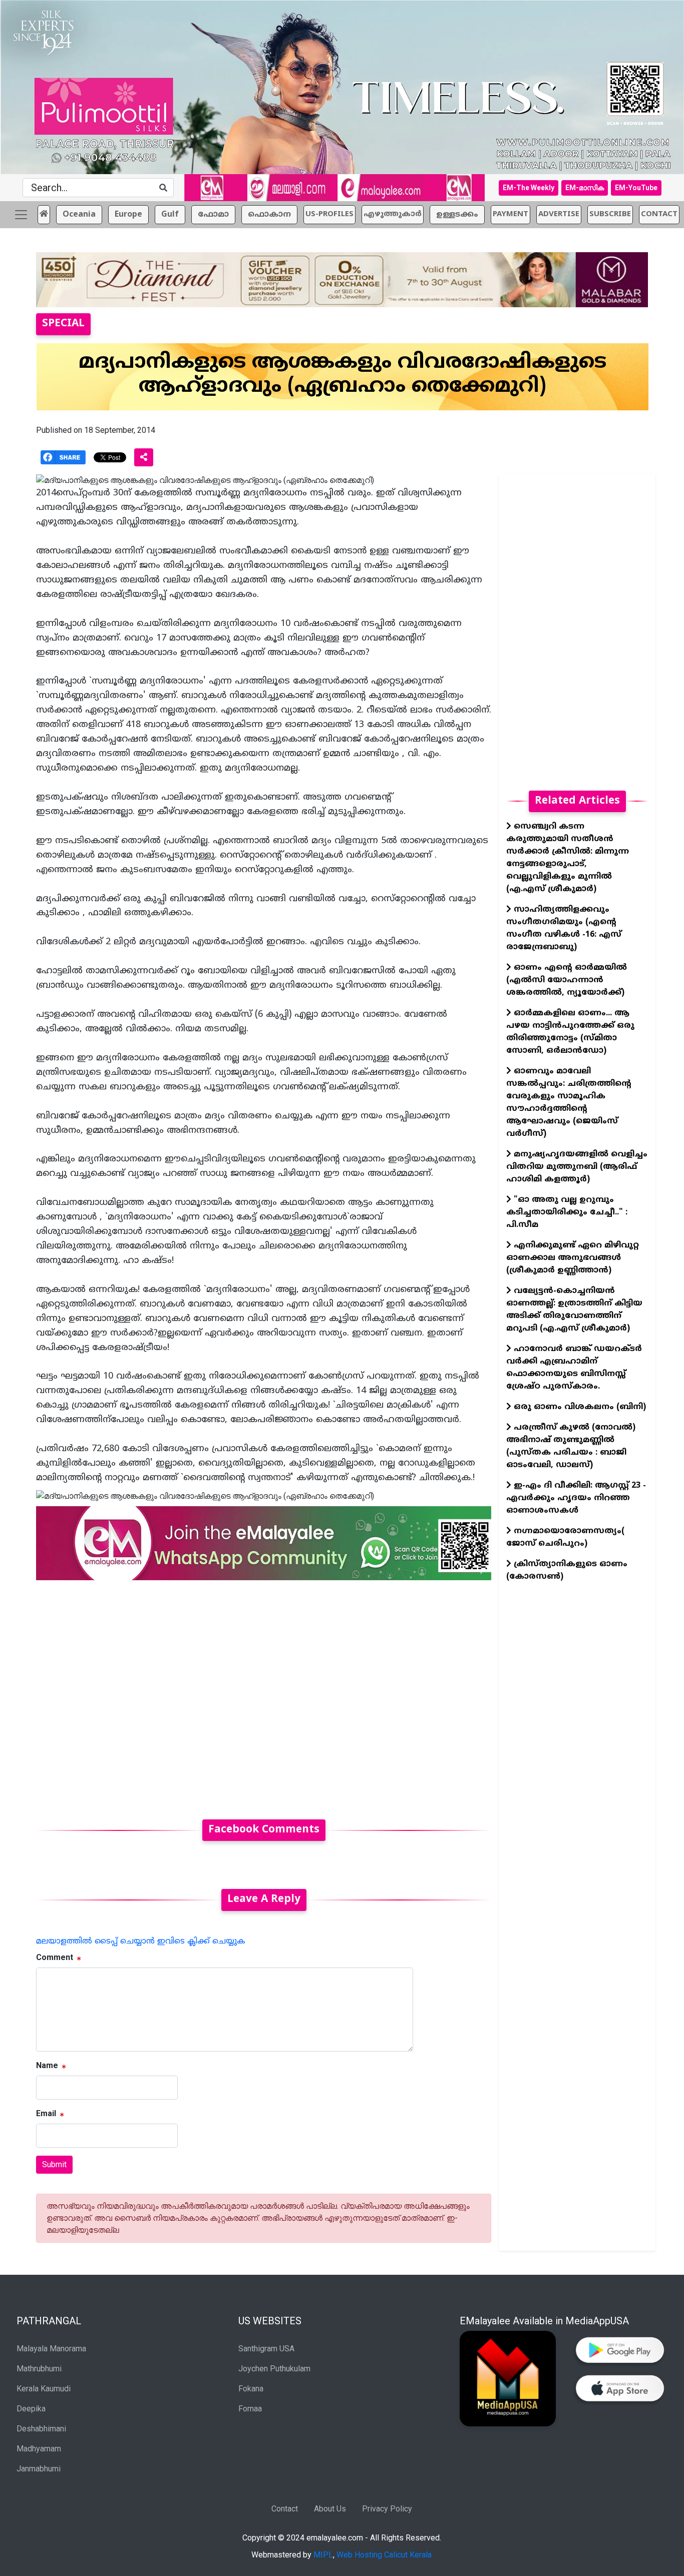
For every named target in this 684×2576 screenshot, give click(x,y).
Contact (285, 2509)
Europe (128, 215)
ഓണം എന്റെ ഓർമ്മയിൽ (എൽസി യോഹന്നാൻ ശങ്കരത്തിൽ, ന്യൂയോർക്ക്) (567, 980)
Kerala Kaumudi (44, 2389)
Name (47, 2065)
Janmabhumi (39, 2469)
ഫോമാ (213, 215)
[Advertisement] (264, 1694)
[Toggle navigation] (21, 215)
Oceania (79, 215)
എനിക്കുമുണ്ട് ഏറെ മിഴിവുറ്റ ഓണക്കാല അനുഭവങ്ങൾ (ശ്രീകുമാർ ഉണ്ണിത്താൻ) (573, 1258)
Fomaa (250, 2409)
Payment (510, 214)
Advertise (559, 214)
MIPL (323, 2555)
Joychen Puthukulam (274, 2369)
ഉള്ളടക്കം (457, 215)
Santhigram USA (266, 2349)
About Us (330, 2509)
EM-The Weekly (529, 188)
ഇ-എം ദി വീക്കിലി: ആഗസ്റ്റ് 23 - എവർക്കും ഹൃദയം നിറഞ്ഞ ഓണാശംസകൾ (576, 1498)
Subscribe (610, 214)
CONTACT (659, 214)
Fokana (251, 2389)
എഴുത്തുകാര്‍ (393, 214)
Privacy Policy (387, 2509)
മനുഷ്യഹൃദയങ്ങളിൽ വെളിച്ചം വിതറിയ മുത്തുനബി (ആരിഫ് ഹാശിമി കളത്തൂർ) (577, 1167)
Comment (55, 1957)
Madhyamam (39, 2449)
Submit (54, 2164)
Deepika (31, 2409)
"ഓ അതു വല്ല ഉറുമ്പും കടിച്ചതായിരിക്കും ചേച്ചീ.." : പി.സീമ (567, 1212)
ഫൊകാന (269, 215)
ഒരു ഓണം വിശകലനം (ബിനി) (579, 1407)
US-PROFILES (329, 214)
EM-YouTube (636, 188)
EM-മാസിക (585, 188)
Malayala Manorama (51, 2349)
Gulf (170, 215)
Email (46, 2113)
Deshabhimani (41, 2429)
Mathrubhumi (39, 2369)
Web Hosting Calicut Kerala (384, 2555)
